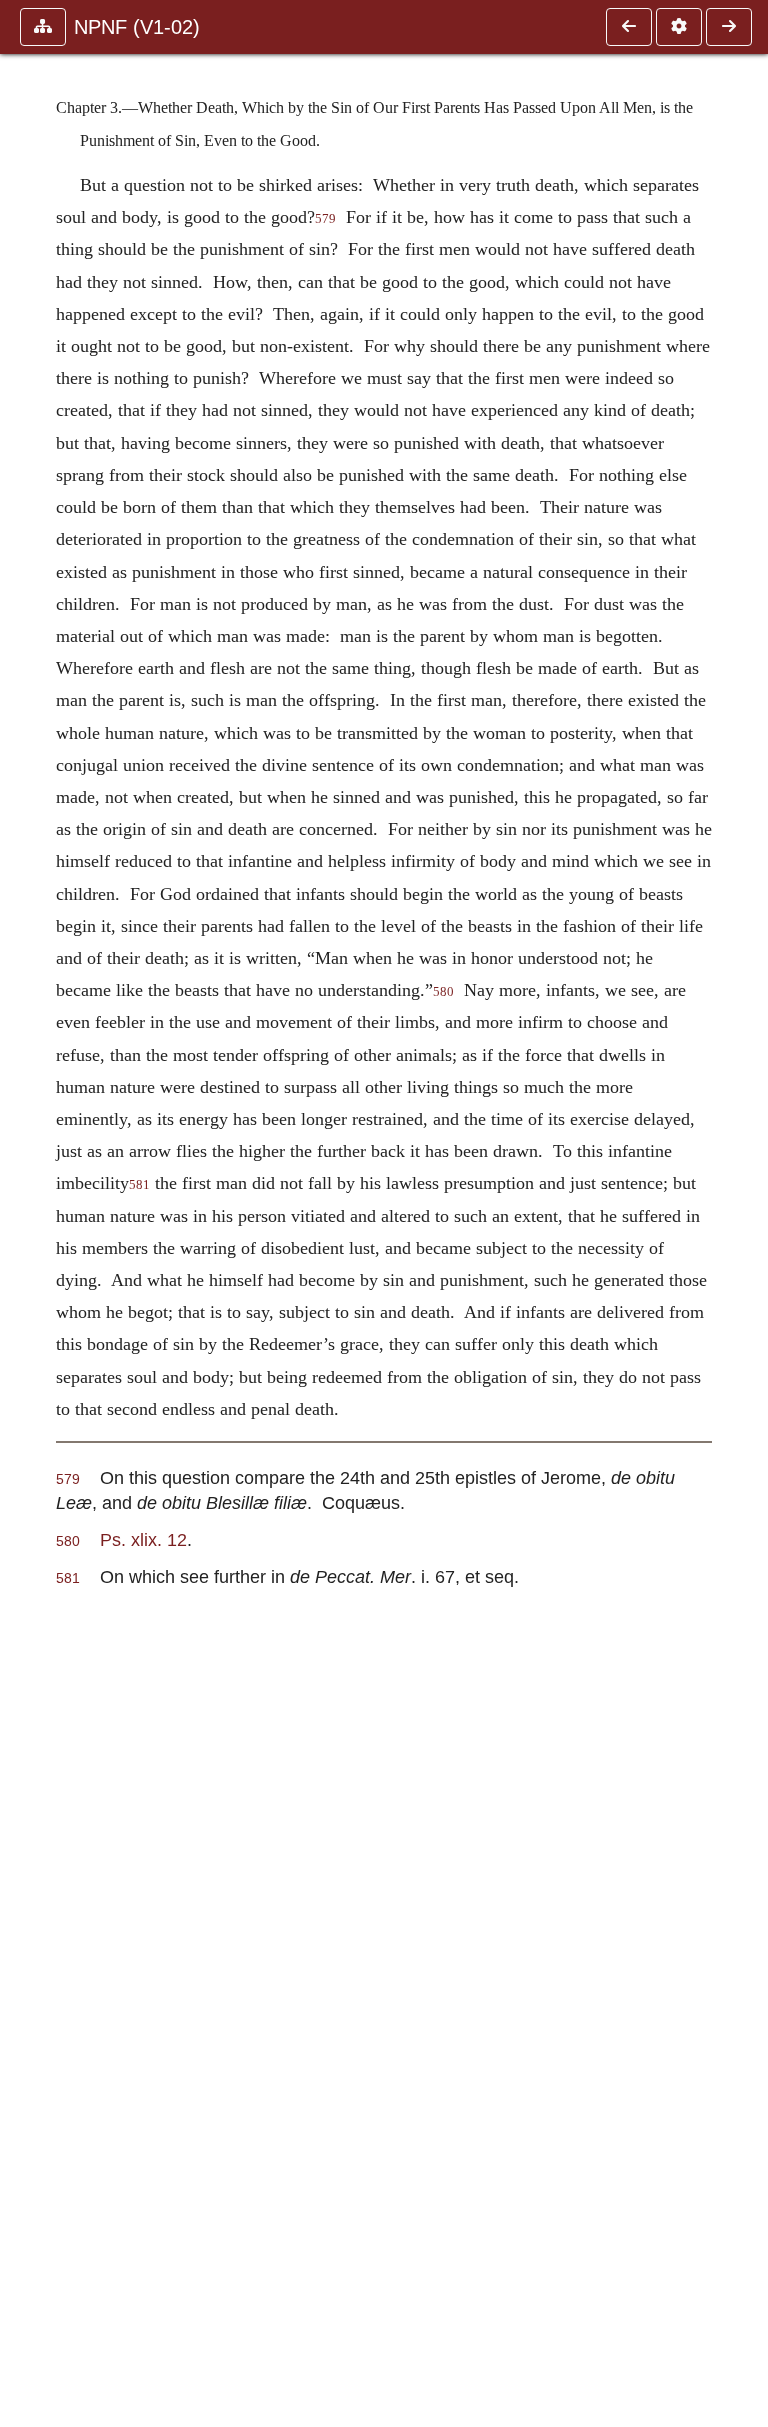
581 (139, 1185)
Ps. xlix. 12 (143, 1539)
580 (443, 992)
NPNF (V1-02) (137, 27)
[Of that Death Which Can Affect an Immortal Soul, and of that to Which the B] (629, 27)
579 (325, 219)
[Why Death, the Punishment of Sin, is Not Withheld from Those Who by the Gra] (729, 27)
